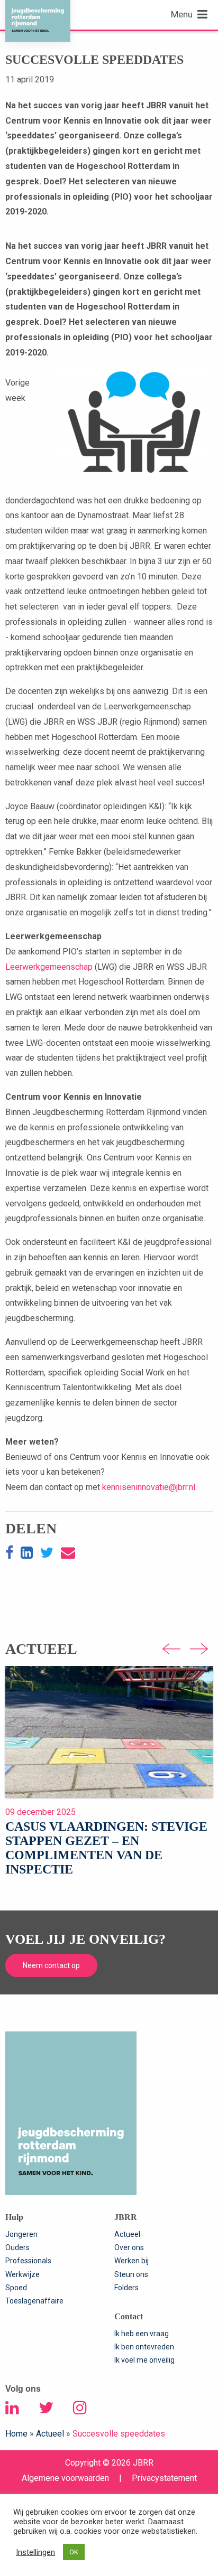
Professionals (28, 2261)
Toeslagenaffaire (34, 2301)
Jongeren (21, 2234)
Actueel (127, 2234)
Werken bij (131, 2261)
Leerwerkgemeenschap (49, 967)
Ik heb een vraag (142, 2334)
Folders (126, 2288)
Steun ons (131, 2274)
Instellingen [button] (35, 2552)
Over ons (129, 2247)
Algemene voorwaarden (65, 2478)
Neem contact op (51, 1965)
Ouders (17, 2247)
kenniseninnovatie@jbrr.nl (149, 1487)
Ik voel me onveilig (144, 2360)
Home (16, 2434)
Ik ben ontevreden (144, 2347)
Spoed (16, 2288)
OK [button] (74, 2552)
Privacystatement (164, 2478)
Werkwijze (22, 2274)
